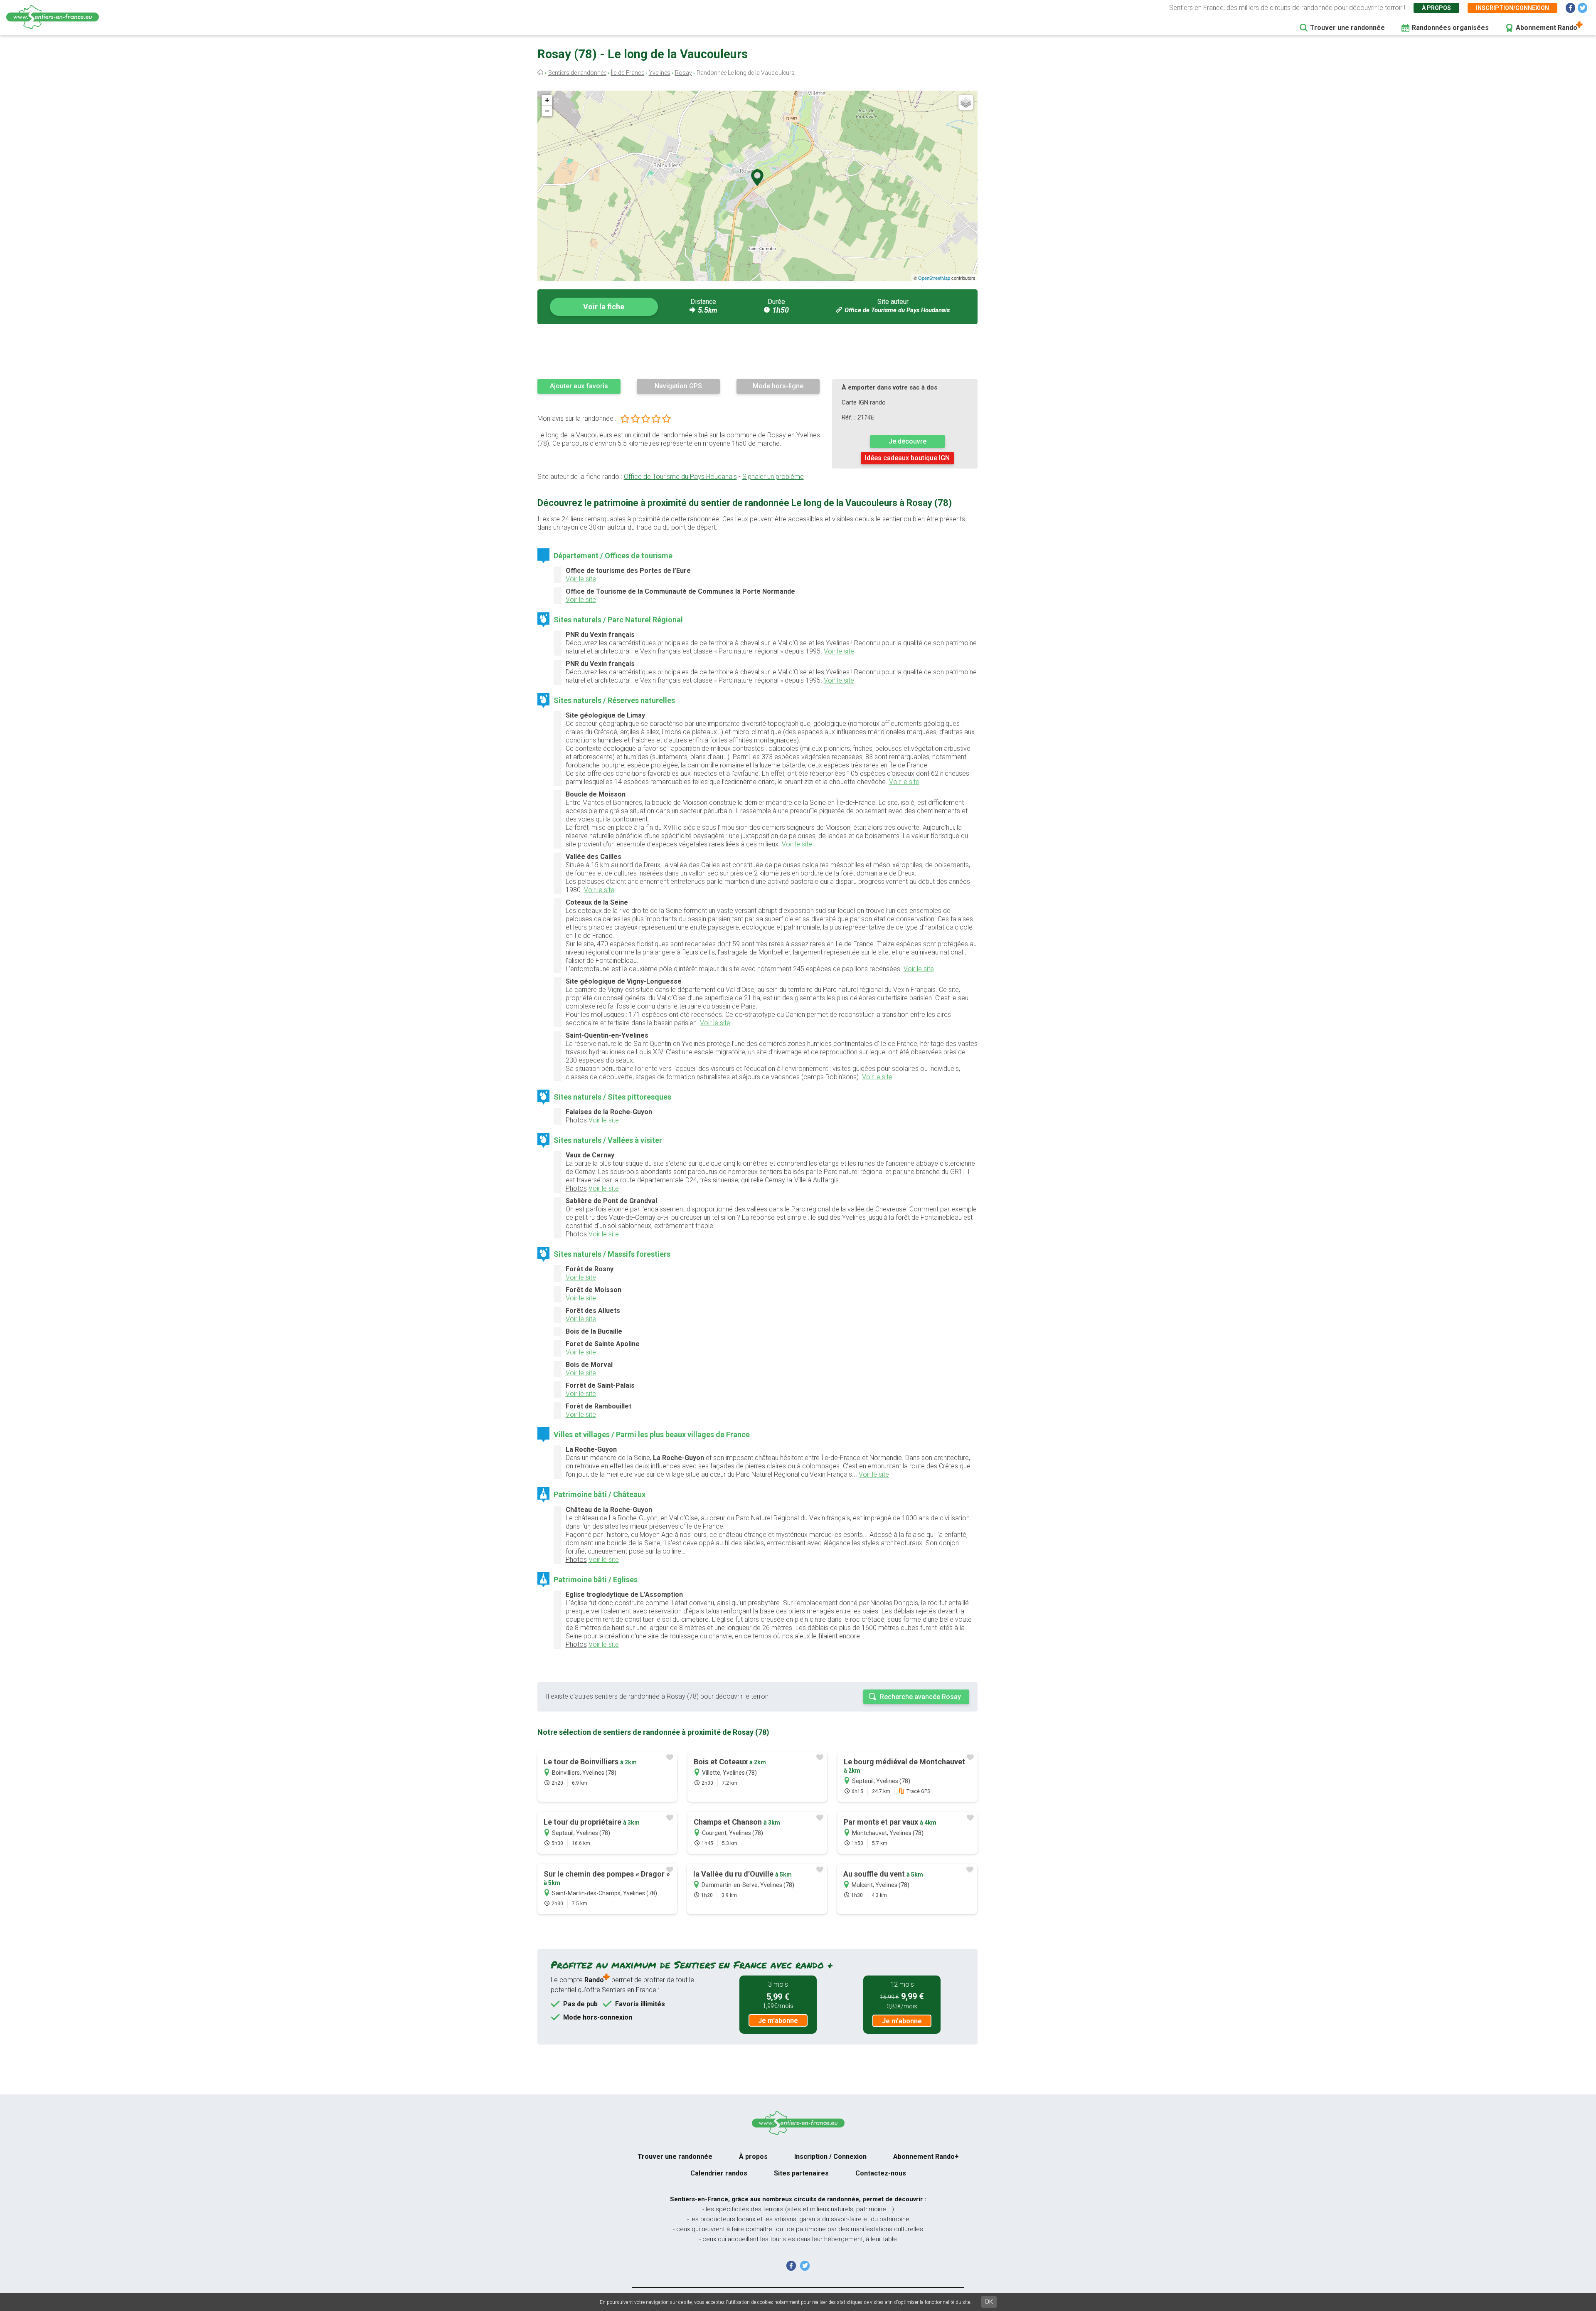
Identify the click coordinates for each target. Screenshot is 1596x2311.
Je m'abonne (778, 2021)
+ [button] (547, 100)
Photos (576, 1120)
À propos (1436, 8)
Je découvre (908, 441)
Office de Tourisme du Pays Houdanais (897, 310)
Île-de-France (628, 73)
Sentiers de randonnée (577, 73)
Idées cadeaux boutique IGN (907, 458)
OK (989, 2302)
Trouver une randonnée (1347, 28)
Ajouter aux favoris (579, 386)
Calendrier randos (719, 2173)
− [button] (547, 111)
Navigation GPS (678, 386)
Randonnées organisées (1450, 28)
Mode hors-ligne (778, 386)
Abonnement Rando (1547, 28)
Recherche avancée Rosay (920, 1697)
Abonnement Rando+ (926, 2157)
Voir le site (581, 579)
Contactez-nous (881, 2173)
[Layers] (966, 102)
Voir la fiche (604, 307)
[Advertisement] (757, 351)
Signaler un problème (773, 477)
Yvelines (660, 73)
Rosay (683, 73)
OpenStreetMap (934, 278)
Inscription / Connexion (830, 2157)
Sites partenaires (801, 2173)
